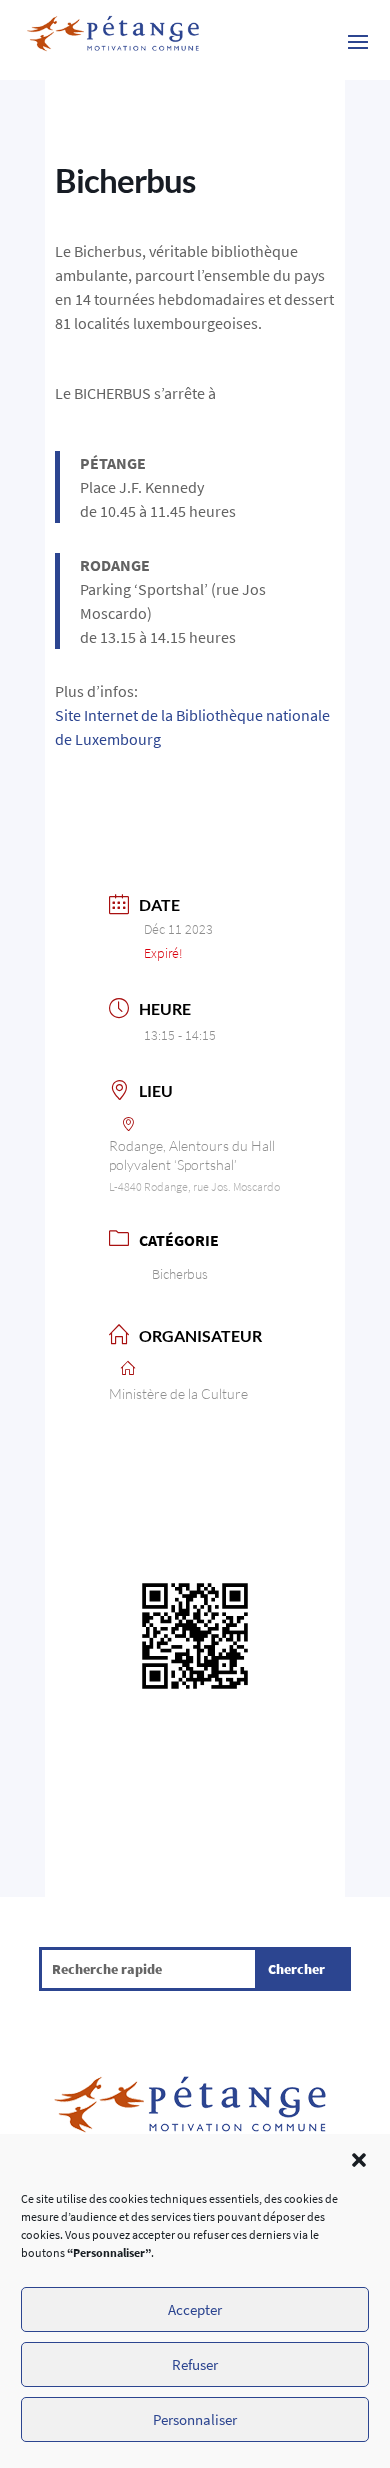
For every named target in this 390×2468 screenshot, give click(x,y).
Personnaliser (195, 2419)
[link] (113, 40)
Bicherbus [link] (180, 1274)
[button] (359, 2160)
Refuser (195, 2364)
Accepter (195, 2309)
